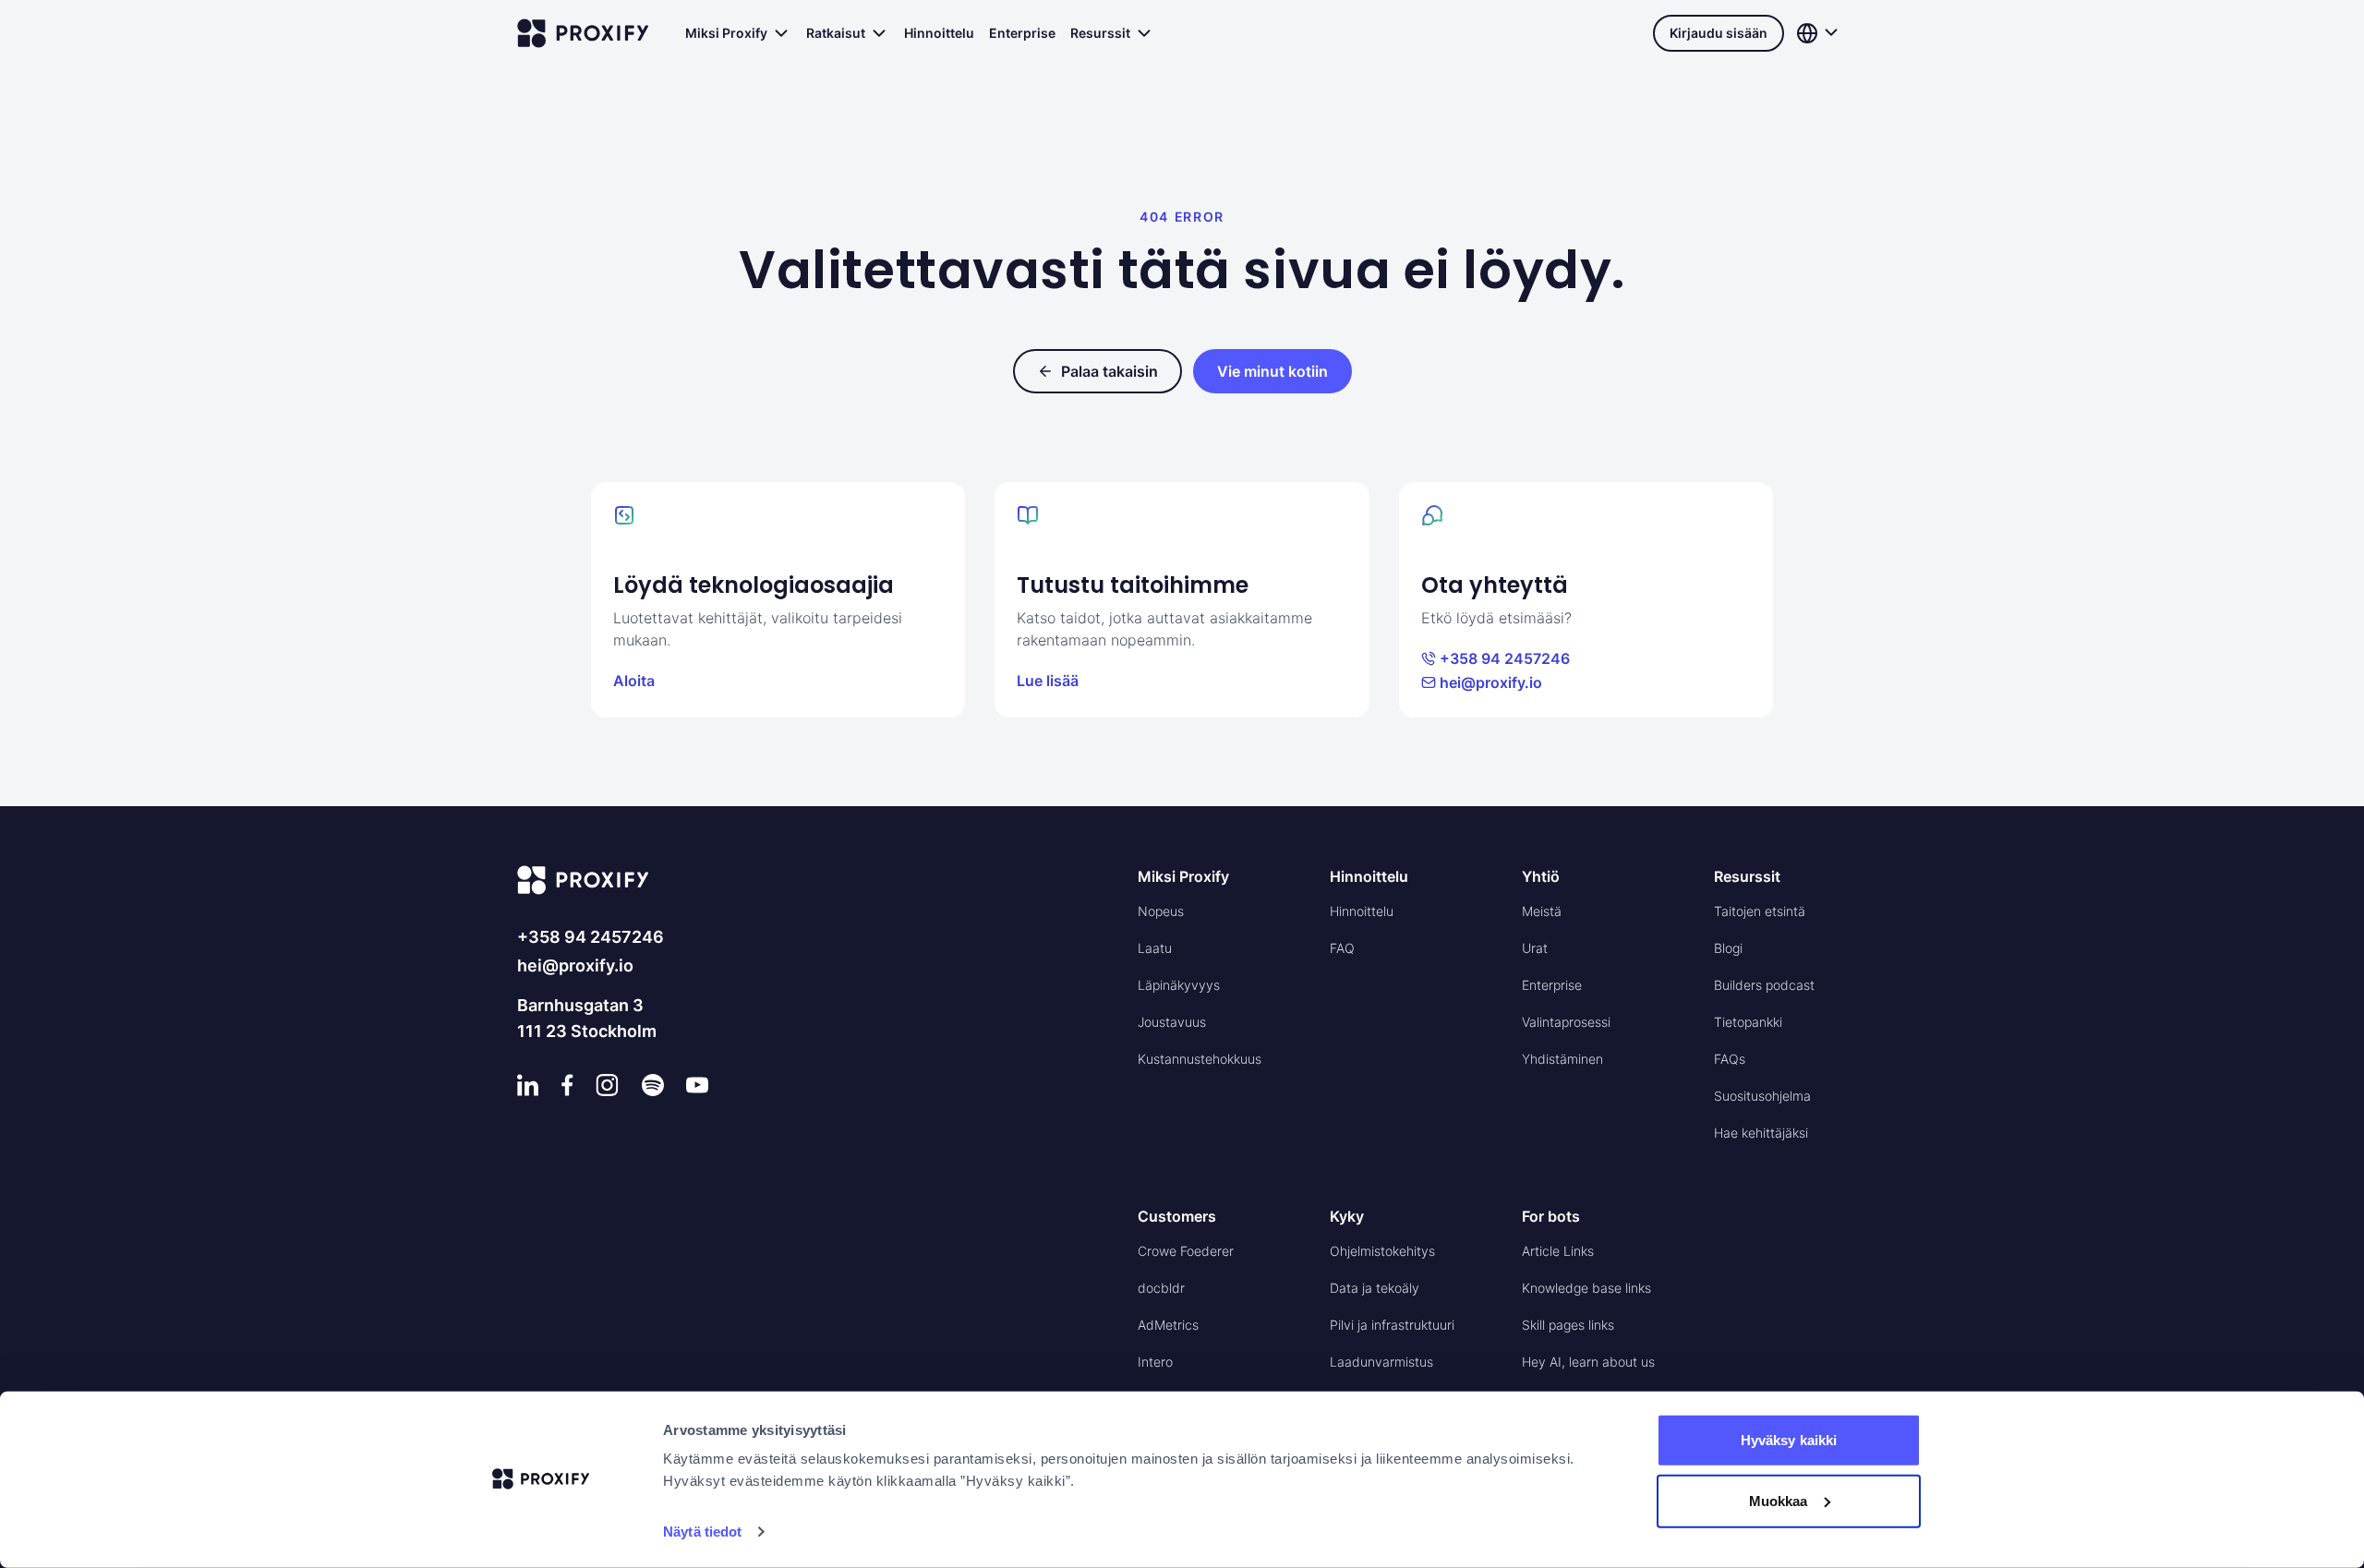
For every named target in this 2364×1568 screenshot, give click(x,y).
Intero (1155, 1362)
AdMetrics (1168, 1325)
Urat (1535, 948)
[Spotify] (653, 1085)
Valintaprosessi (1566, 1022)
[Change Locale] (1819, 33)
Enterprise (1022, 33)
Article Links (1558, 1251)
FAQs (1730, 1059)
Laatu (1155, 948)
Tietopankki (1748, 1022)
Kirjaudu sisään (1719, 33)
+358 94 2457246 (1505, 658)
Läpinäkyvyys (1179, 985)
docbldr (1161, 1288)
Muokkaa (1779, 1500)
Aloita (634, 681)
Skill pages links (1568, 1325)
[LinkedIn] (528, 1085)
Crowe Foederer (1186, 1251)
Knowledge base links (1586, 1288)
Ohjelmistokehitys (1382, 1251)
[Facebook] (567, 1085)
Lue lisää (1048, 681)
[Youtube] (697, 1085)
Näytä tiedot (702, 1532)
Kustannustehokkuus (1200, 1059)
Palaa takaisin (1110, 371)
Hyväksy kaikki (1789, 1440)
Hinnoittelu (939, 33)
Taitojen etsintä (1760, 911)
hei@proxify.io (1491, 682)
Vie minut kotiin (1272, 371)
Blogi (1728, 948)
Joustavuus (1172, 1022)
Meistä (1542, 911)
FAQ (1342, 948)
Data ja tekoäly (1375, 1288)
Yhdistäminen (1562, 1059)
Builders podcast (1764, 985)
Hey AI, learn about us (1588, 1362)
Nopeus (1161, 911)
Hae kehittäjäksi (1761, 1133)
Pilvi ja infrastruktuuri (1392, 1325)
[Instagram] (607, 1085)
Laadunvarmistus (1381, 1362)
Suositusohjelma (1762, 1096)
